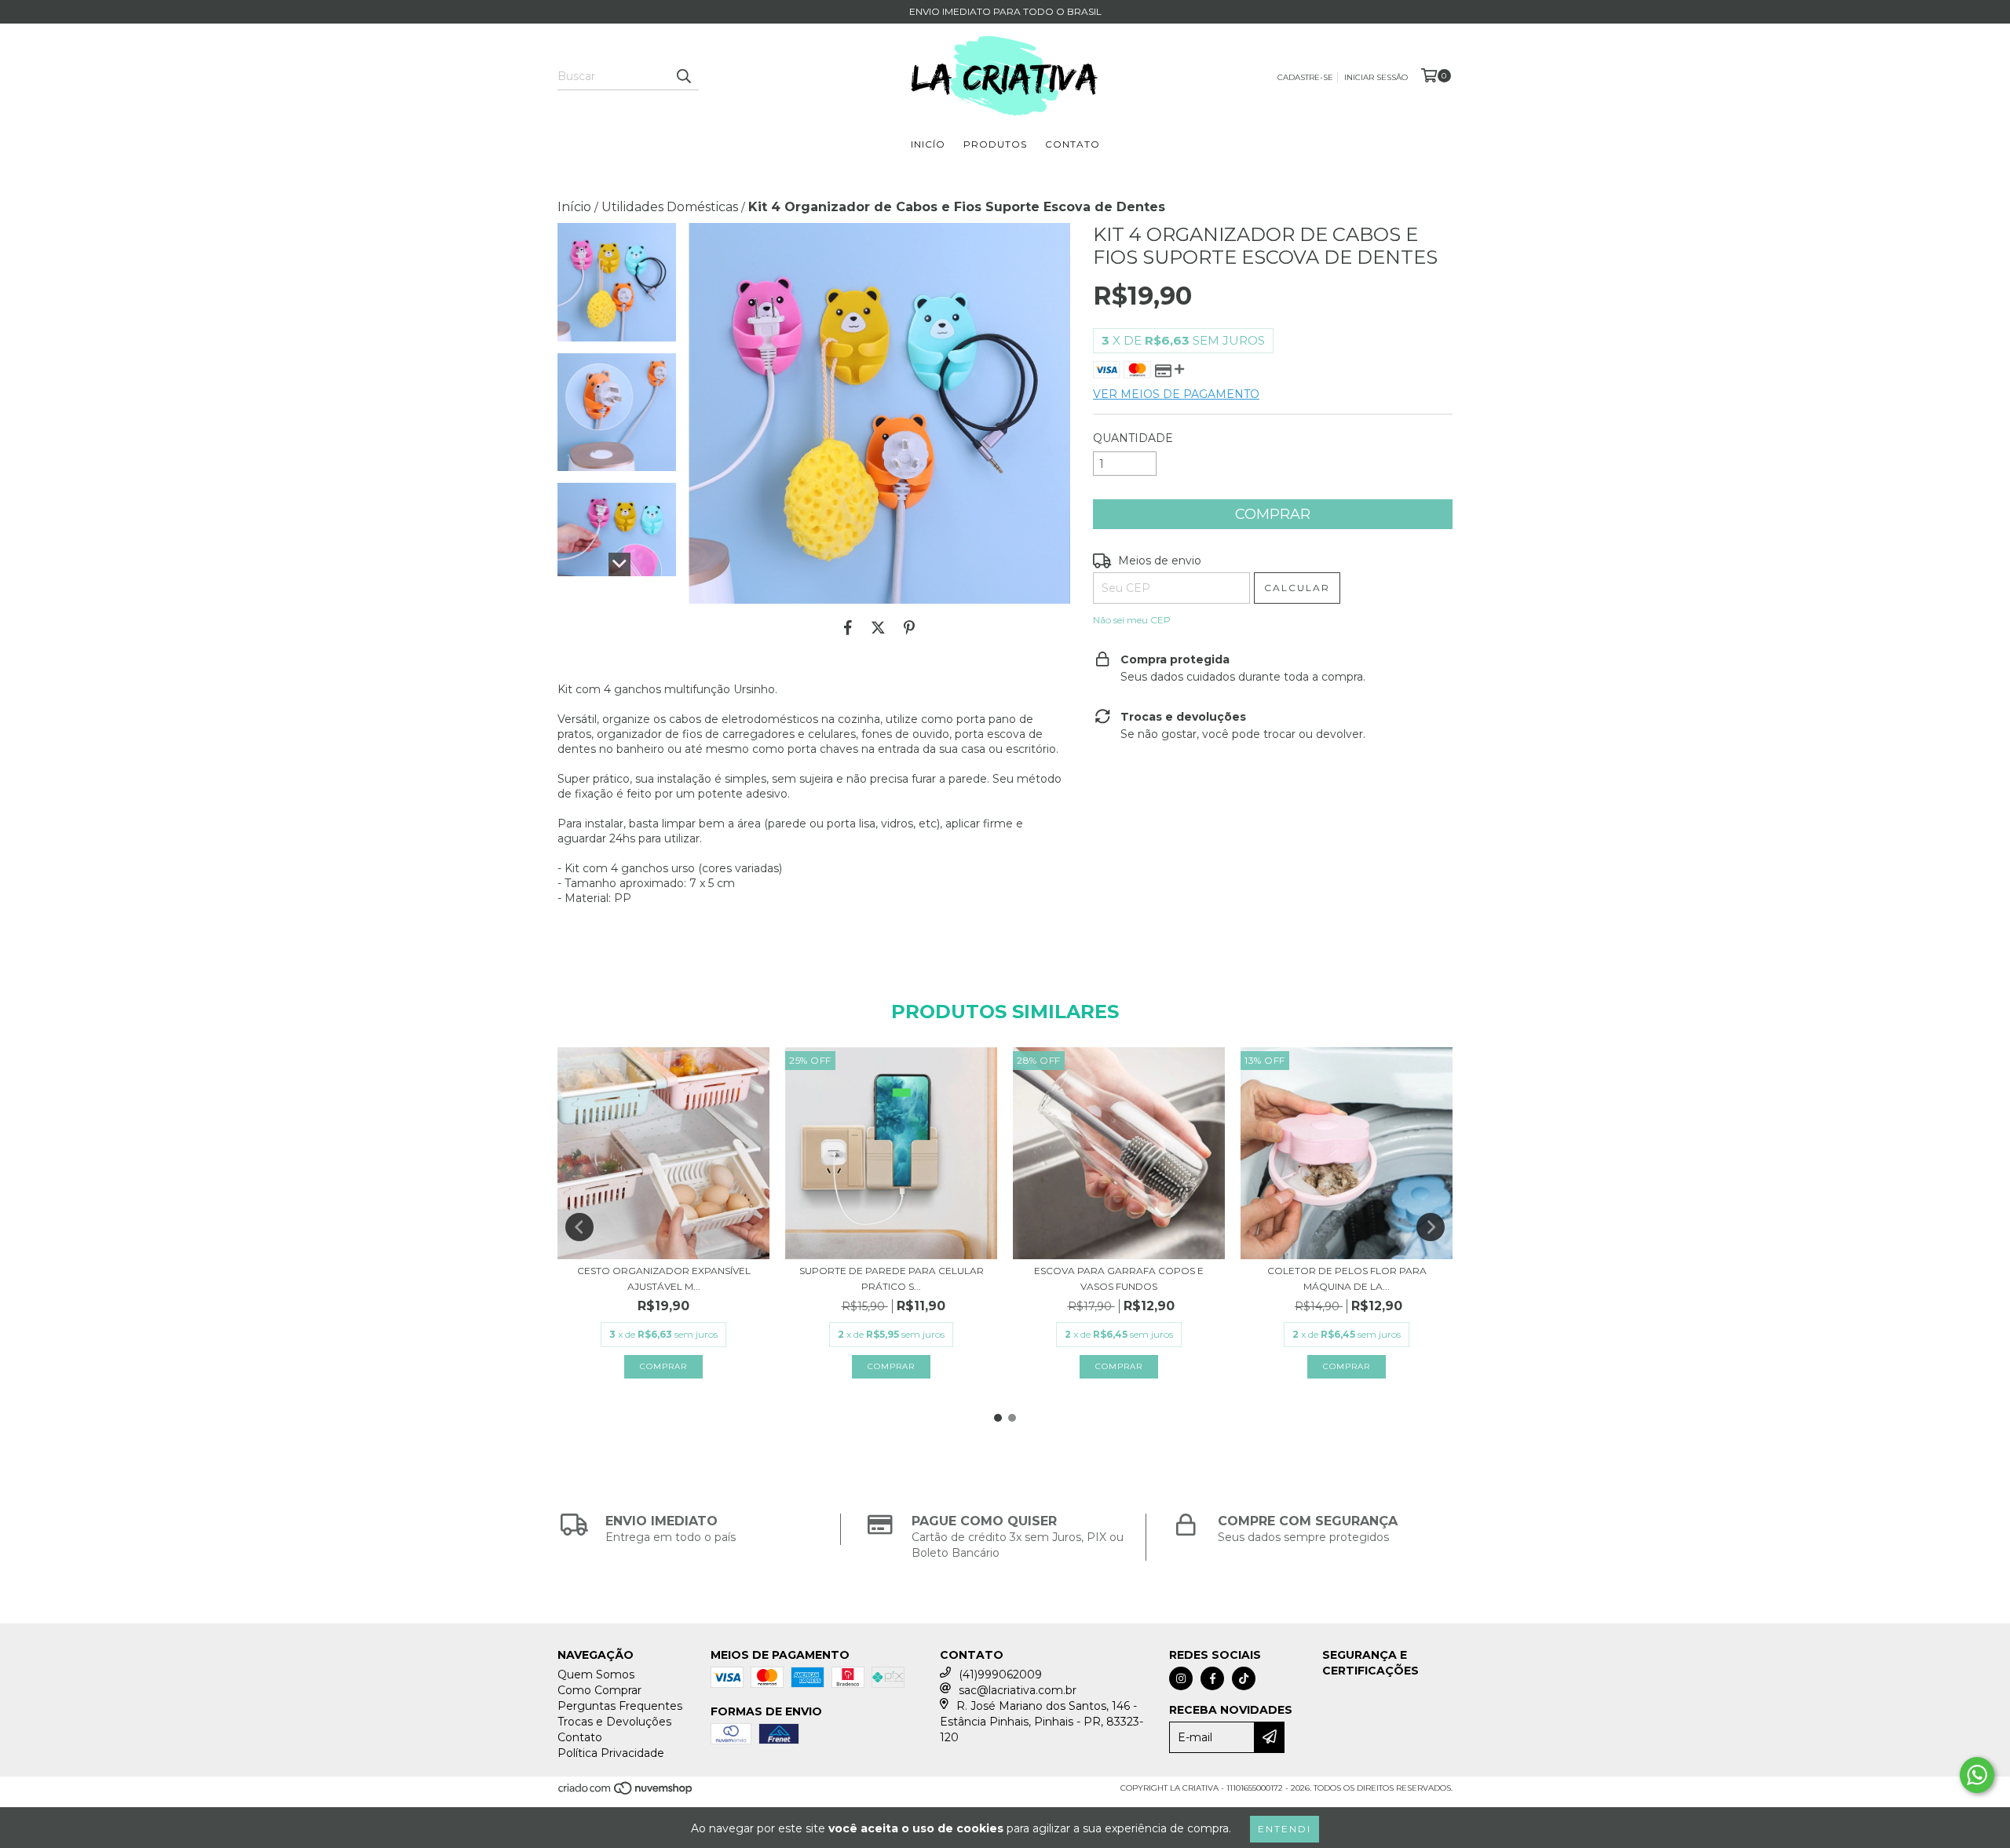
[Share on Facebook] (848, 627)
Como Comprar (599, 1690)
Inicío (928, 144)
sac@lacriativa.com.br (1018, 1690)
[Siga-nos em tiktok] (1244, 1678)
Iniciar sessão (1376, 77)
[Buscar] (683, 76)
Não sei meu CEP (1132, 620)
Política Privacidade (611, 1753)
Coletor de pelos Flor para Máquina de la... (1347, 1278)
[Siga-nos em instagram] (1181, 1678)
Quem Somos (596, 1675)
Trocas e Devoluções (614, 1722)
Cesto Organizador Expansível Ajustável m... (664, 1278)
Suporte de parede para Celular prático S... (892, 1278)
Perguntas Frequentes (620, 1706)
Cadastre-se (1305, 77)
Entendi (1285, 1829)
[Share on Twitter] (878, 627)
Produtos (995, 144)
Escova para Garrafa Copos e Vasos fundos (1119, 1278)
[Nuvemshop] (626, 1793)
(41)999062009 (1000, 1675)
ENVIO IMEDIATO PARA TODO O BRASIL (1005, 11)
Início (574, 207)
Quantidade (1133, 438)
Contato (1073, 144)
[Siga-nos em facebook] (1212, 1678)
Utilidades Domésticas (670, 207)
